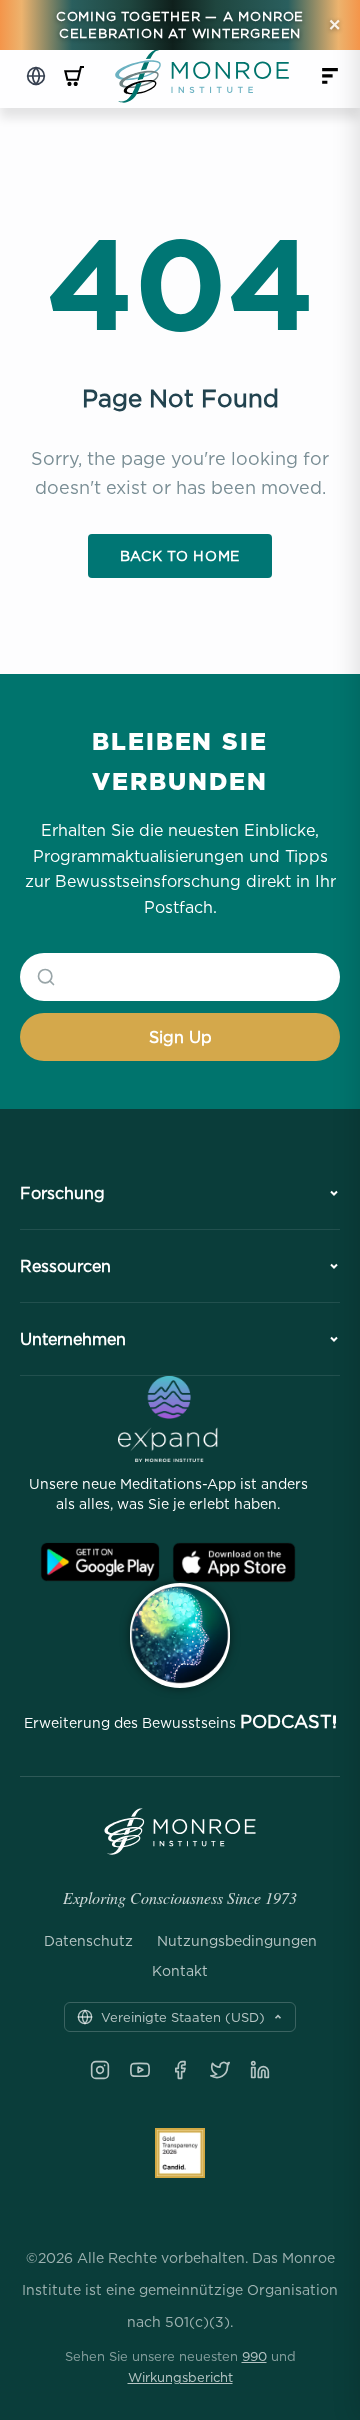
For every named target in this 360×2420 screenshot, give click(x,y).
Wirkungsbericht (180, 2377)
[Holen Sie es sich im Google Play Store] (100, 1562)
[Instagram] (100, 2070)
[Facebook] (180, 2070)
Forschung (62, 1193)
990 (254, 2356)
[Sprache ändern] (36, 76)
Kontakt (180, 1971)
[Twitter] (220, 2070)
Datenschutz (88, 1941)
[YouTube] (140, 2070)
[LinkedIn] (260, 2070)
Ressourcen (65, 1266)
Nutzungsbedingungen (237, 1941)
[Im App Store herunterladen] (234, 1562)
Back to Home (180, 555)
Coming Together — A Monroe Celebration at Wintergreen (180, 24)
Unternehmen (73, 1339)
